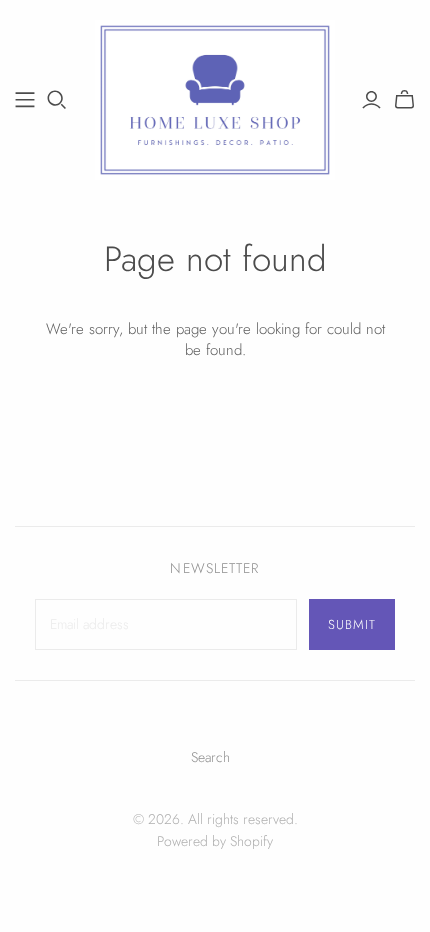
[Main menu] (25, 100)
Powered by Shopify (215, 841)
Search (210, 757)
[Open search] (57, 100)
